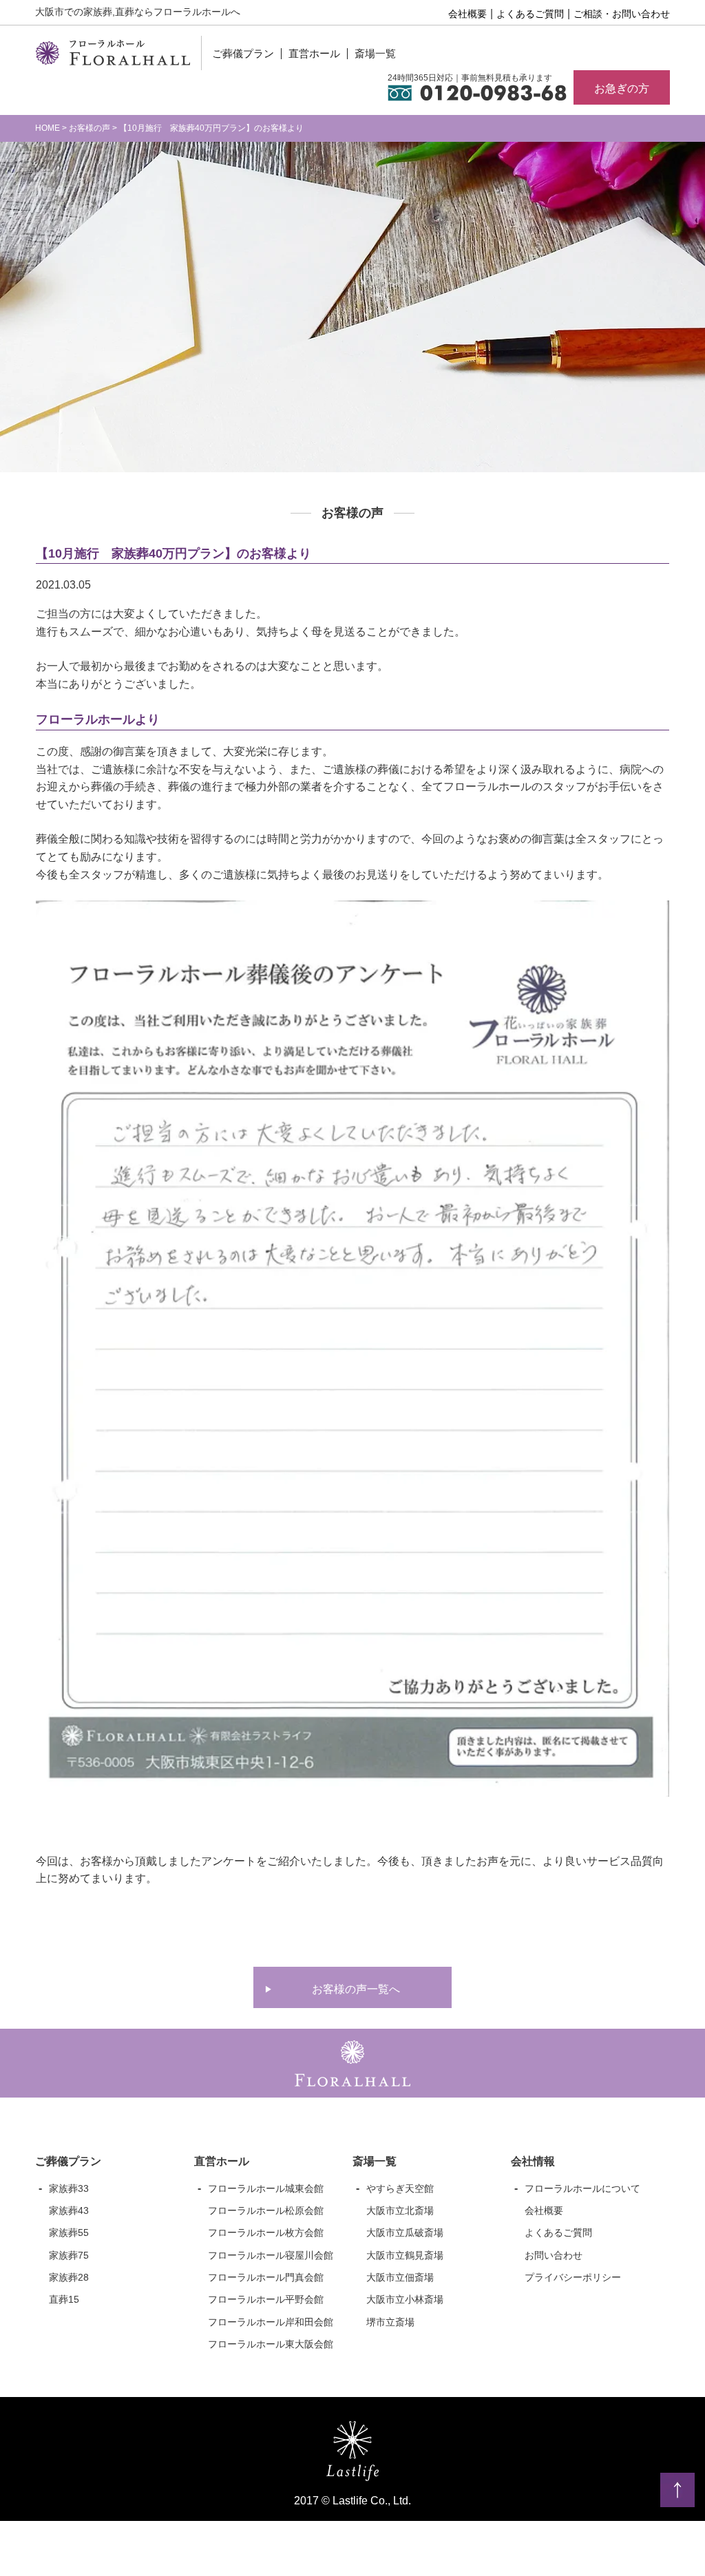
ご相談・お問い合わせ (622, 14)
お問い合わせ (554, 2255)
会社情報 (533, 2161)
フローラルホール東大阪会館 (271, 2344)
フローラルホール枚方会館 (266, 2232)
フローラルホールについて (582, 2188)
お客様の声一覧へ (356, 1989)
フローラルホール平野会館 (266, 2299)
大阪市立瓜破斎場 (405, 2232)
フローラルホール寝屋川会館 (271, 2255)
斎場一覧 (375, 53)
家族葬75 (69, 2255)
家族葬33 (69, 2188)
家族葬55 (69, 2232)
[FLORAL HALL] (352, 2077)
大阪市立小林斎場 (405, 2299)
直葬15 (64, 2299)
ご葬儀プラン (243, 53)
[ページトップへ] (677, 2490)
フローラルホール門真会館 (266, 2277)
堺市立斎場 (390, 2322)
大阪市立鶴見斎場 (405, 2255)
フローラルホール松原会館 (266, 2210)
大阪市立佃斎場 (400, 2277)
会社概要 (467, 14)
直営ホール (314, 53)
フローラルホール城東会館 (266, 2188)
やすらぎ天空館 (400, 2188)
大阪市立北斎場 (400, 2210)
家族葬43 (69, 2210)
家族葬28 (69, 2277)
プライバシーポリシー (573, 2277)
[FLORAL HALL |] (113, 56)
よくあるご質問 (530, 14)
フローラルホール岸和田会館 (271, 2322)
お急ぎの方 (622, 88)
